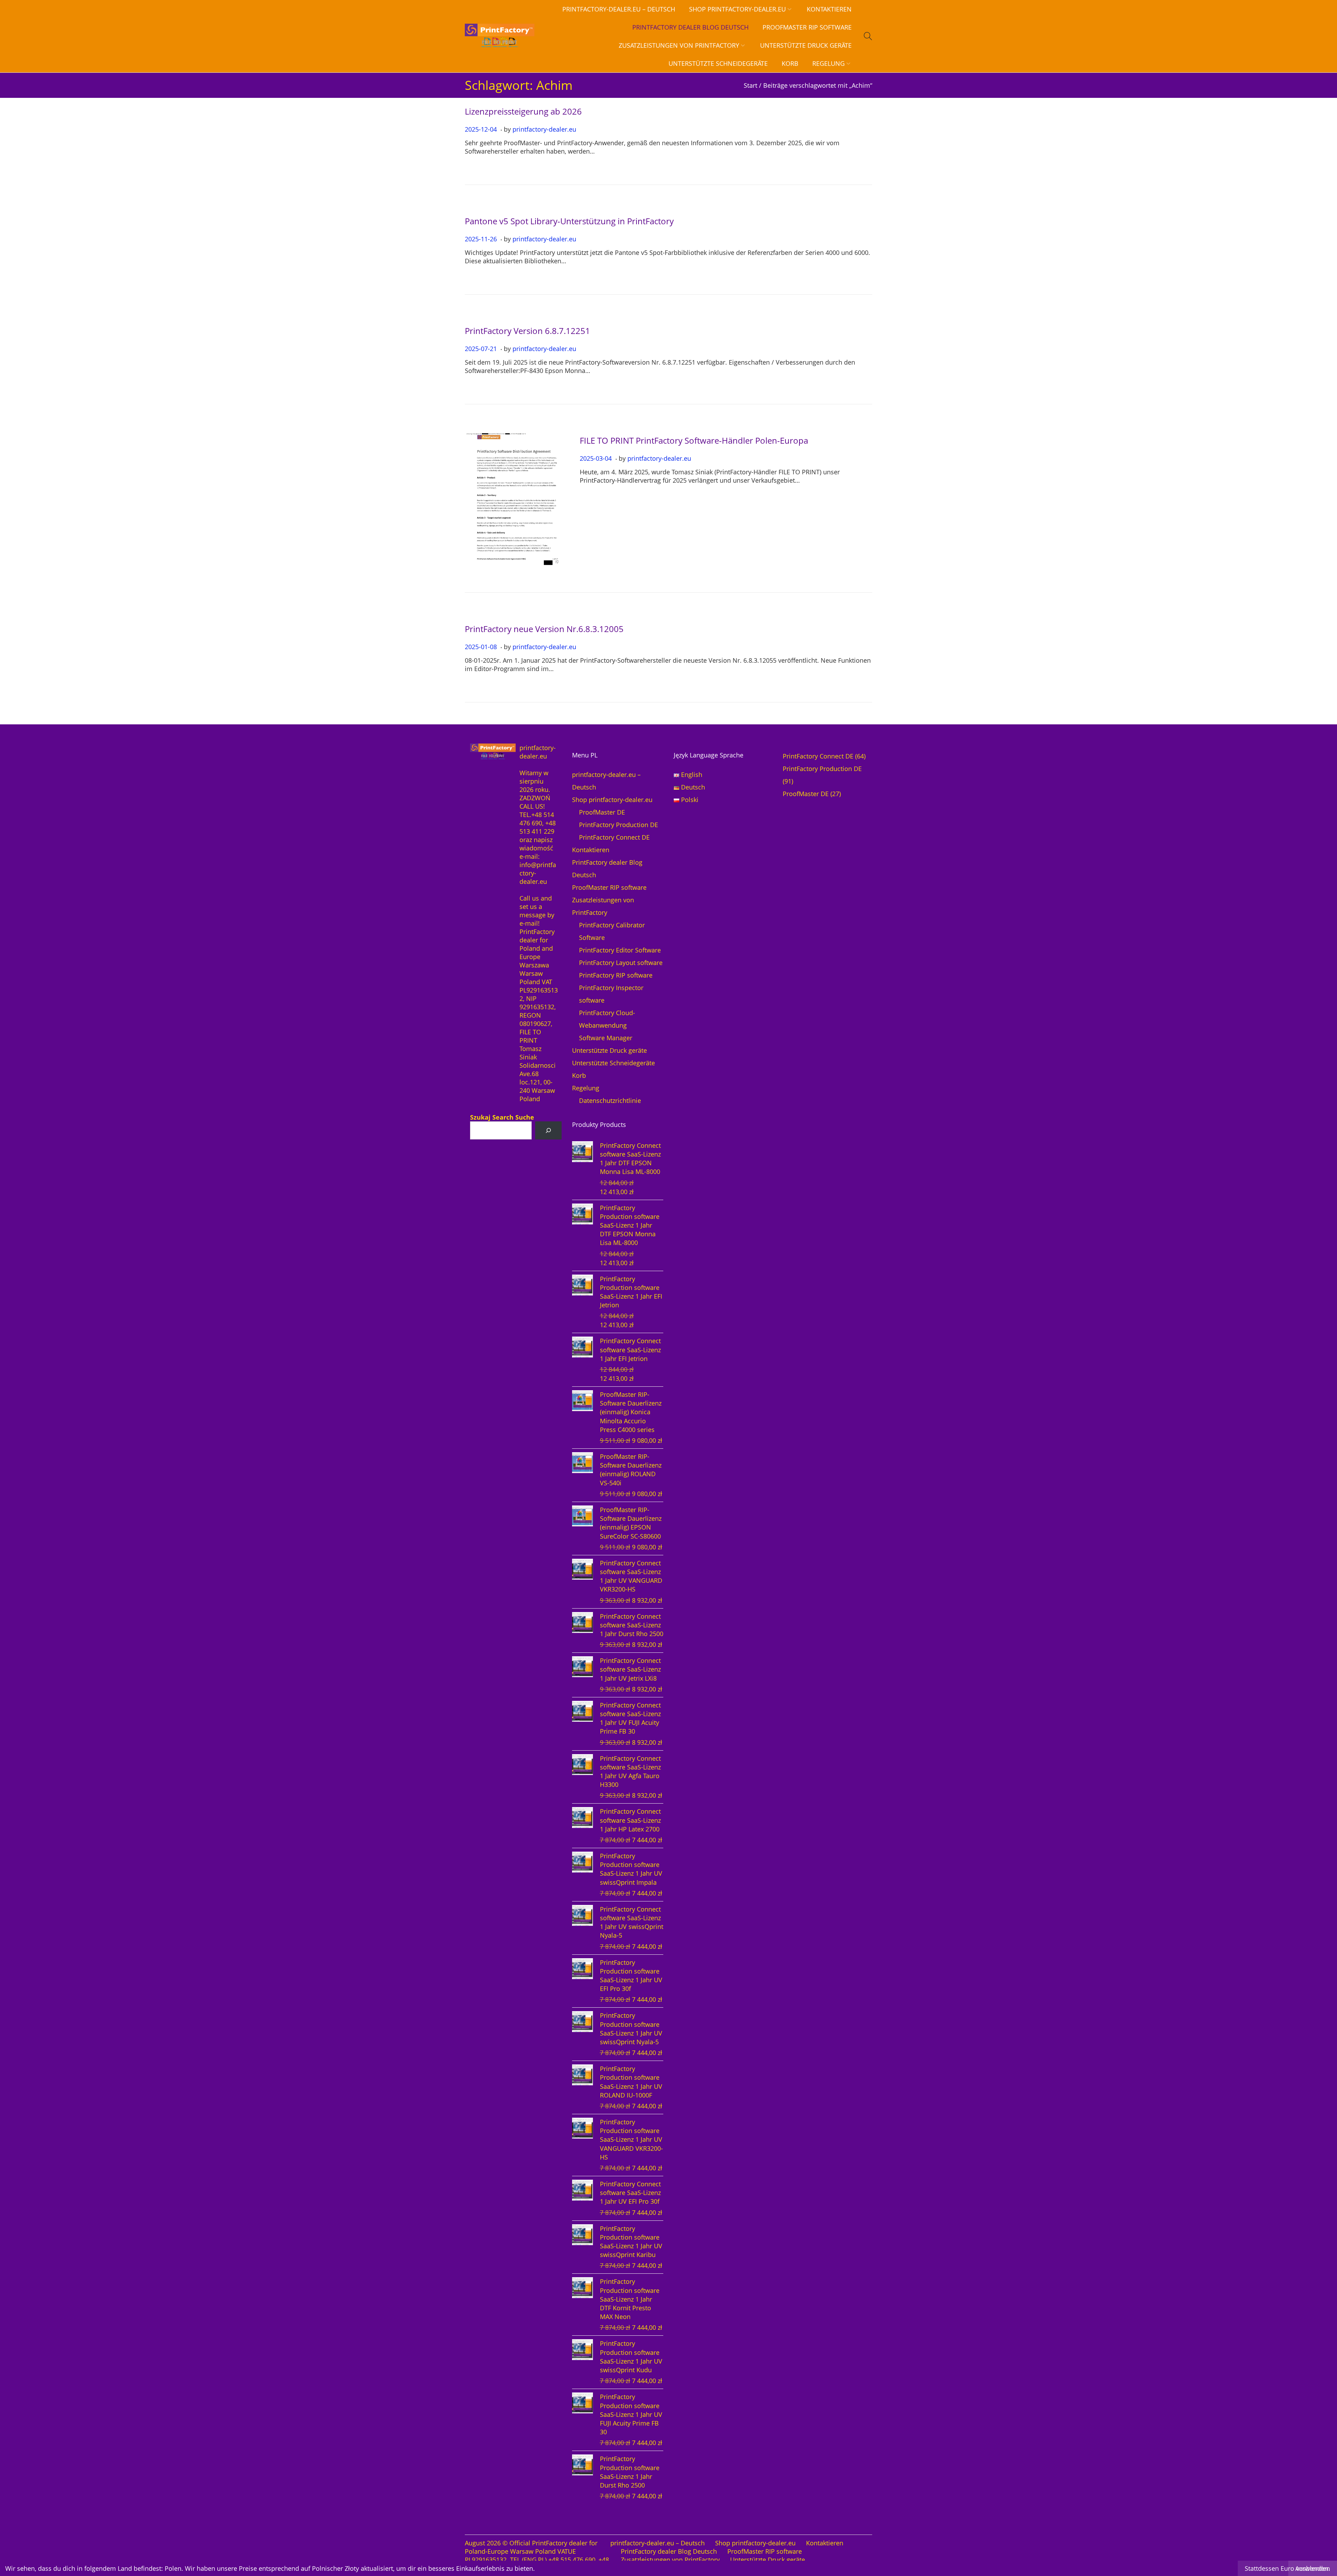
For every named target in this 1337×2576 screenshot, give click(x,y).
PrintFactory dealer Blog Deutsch (669, 2551)
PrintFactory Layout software (621, 963)
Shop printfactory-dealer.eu (612, 800)
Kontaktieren (591, 850)
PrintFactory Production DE (619, 825)
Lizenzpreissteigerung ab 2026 (523, 111)
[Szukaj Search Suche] (548, 1130)
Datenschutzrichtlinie (610, 1100)
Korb (579, 1075)
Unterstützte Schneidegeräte (613, 1063)
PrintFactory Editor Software (620, 950)
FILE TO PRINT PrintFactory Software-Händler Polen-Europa (694, 440)
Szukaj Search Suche (502, 1117)
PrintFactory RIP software (616, 975)
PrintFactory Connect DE (614, 837)
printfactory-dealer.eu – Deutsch (658, 2543)
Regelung (586, 1088)
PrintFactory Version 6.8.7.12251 (527, 331)
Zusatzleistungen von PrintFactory (670, 2560)
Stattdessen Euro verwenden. (1287, 2568)
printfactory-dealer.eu (544, 129)
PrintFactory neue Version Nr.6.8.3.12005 (544, 629)
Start (750, 85)
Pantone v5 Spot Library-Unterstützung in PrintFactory (569, 221)
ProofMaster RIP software (609, 887)
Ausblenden (1313, 2568)
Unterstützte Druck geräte (609, 1050)
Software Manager (606, 1038)
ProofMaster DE (602, 812)
